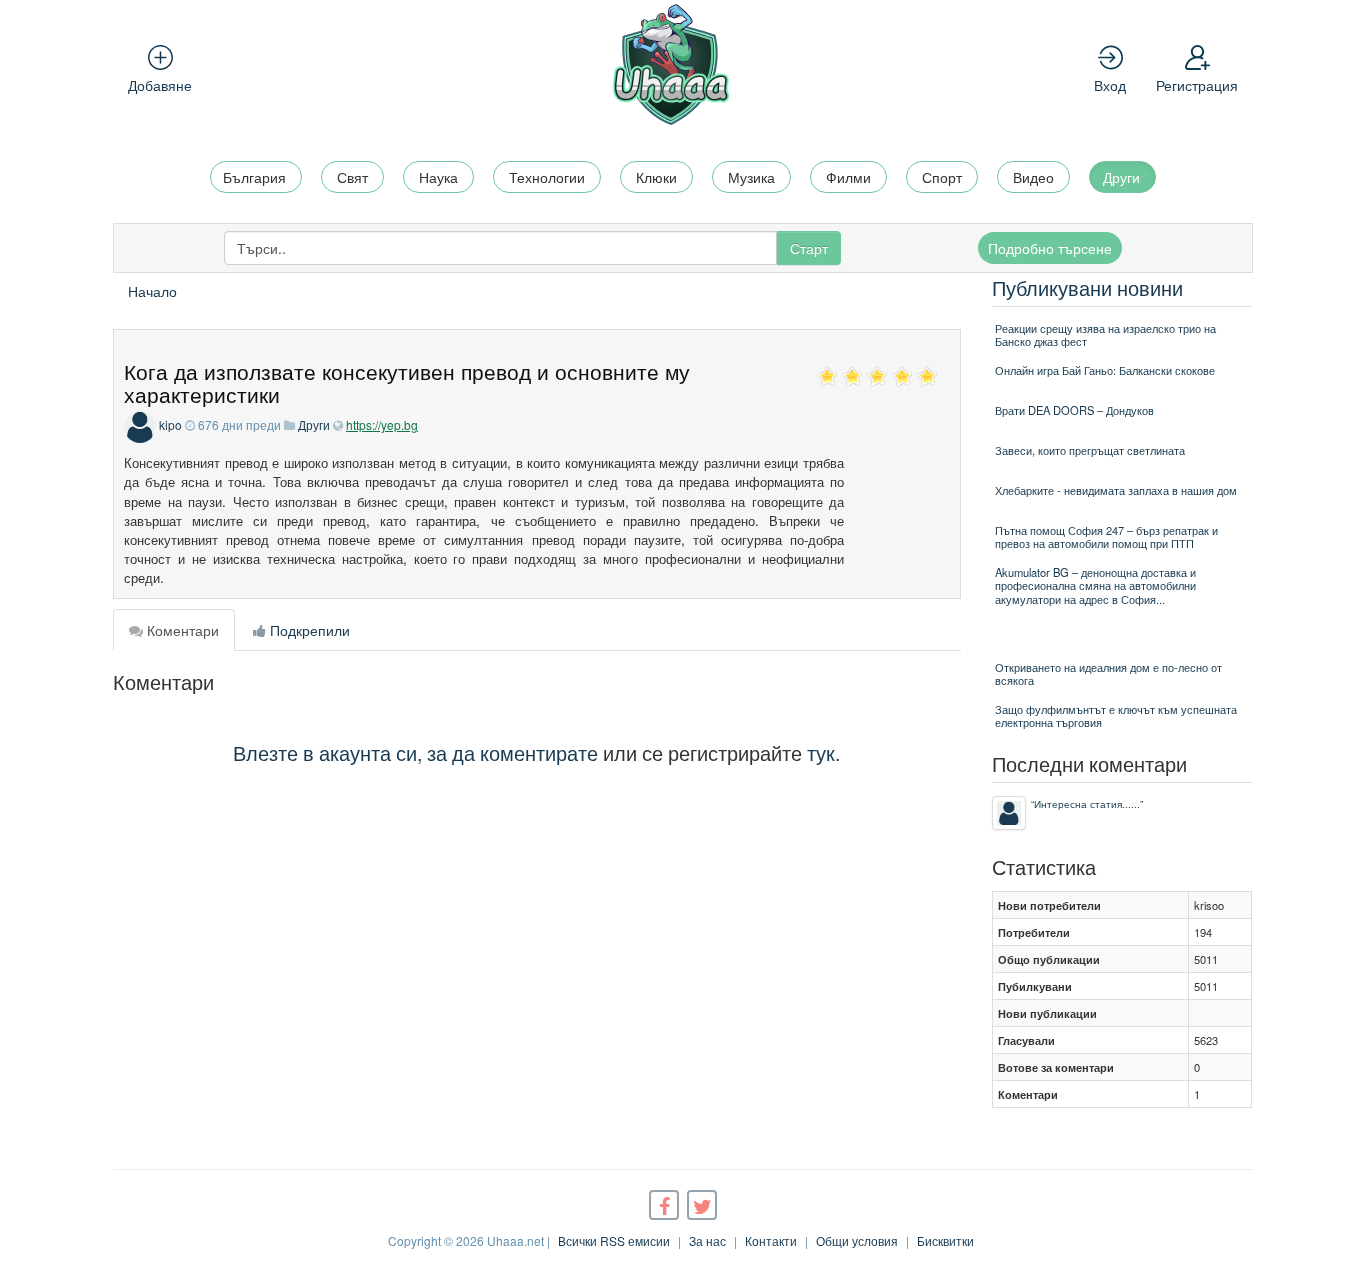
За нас (707, 1240)
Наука (438, 177)
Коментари (181, 630)
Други (1121, 177)
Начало (152, 291)
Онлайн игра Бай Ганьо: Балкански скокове (1105, 370)
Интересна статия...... (1087, 803)
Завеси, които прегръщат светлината (1090, 450)
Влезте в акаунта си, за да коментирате (415, 752)
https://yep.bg (382, 424)
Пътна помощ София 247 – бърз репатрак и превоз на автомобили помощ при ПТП (1106, 536)
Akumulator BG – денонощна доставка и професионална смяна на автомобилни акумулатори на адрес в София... (1095, 585)
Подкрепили (308, 630)
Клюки (656, 177)
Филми (848, 177)
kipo (170, 424)
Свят (352, 177)
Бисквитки (945, 1240)
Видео (1033, 177)
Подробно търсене (1050, 248)
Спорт (942, 177)
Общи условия (857, 1240)
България (254, 177)
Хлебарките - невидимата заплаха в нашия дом (1116, 490)
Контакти (771, 1240)
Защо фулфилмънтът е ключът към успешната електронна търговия (1116, 715)
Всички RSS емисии (614, 1240)
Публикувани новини (1087, 287)
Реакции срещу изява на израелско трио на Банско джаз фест (1105, 334)
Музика (751, 177)
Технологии (547, 177)
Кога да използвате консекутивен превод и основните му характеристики (407, 382)
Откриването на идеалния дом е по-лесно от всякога (1108, 673)
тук (821, 752)
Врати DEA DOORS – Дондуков (1074, 410)
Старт (809, 248)
